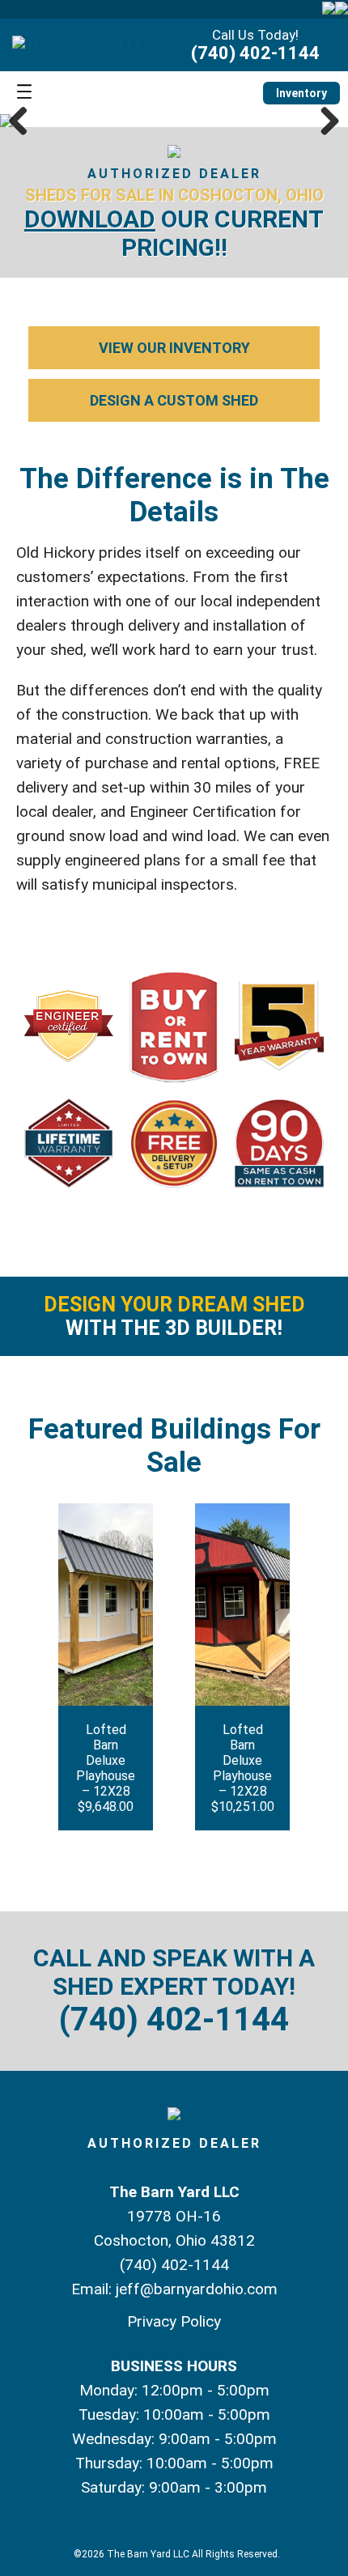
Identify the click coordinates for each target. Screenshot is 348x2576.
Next (324, 121)
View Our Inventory (174, 348)
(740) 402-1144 (255, 53)
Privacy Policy (174, 2321)
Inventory (301, 93)
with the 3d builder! (174, 1316)
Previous (24, 121)
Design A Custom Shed (174, 400)
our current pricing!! (174, 233)
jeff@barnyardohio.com (197, 2289)
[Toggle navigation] (24, 93)
